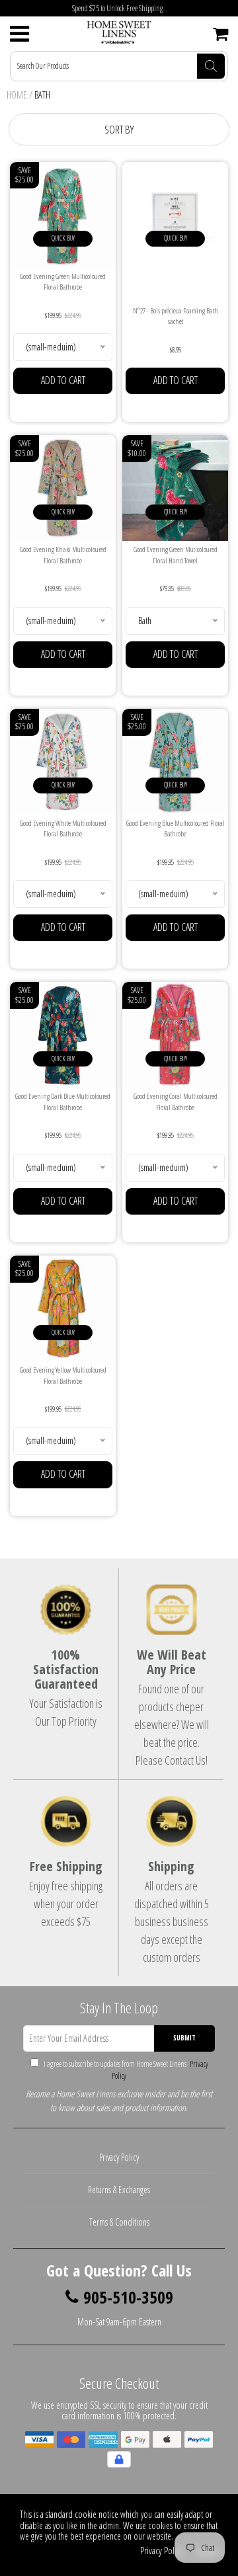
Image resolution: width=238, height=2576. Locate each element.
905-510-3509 (128, 2298)
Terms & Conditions (119, 2222)
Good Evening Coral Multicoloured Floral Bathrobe (176, 1102)
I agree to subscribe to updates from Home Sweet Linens (125, 2070)
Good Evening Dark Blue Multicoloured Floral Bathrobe (63, 1102)
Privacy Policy (119, 2157)
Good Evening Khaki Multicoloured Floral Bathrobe (63, 555)
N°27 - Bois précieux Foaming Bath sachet (176, 316)
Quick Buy (63, 238)
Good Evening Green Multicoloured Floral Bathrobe (63, 282)
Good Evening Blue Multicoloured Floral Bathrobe (176, 828)
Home (17, 95)
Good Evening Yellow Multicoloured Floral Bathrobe (63, 1375)
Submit (184, 2038)
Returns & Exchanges (119, 2190)
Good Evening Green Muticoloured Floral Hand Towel (176, 555)
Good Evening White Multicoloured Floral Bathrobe (63, 828)
